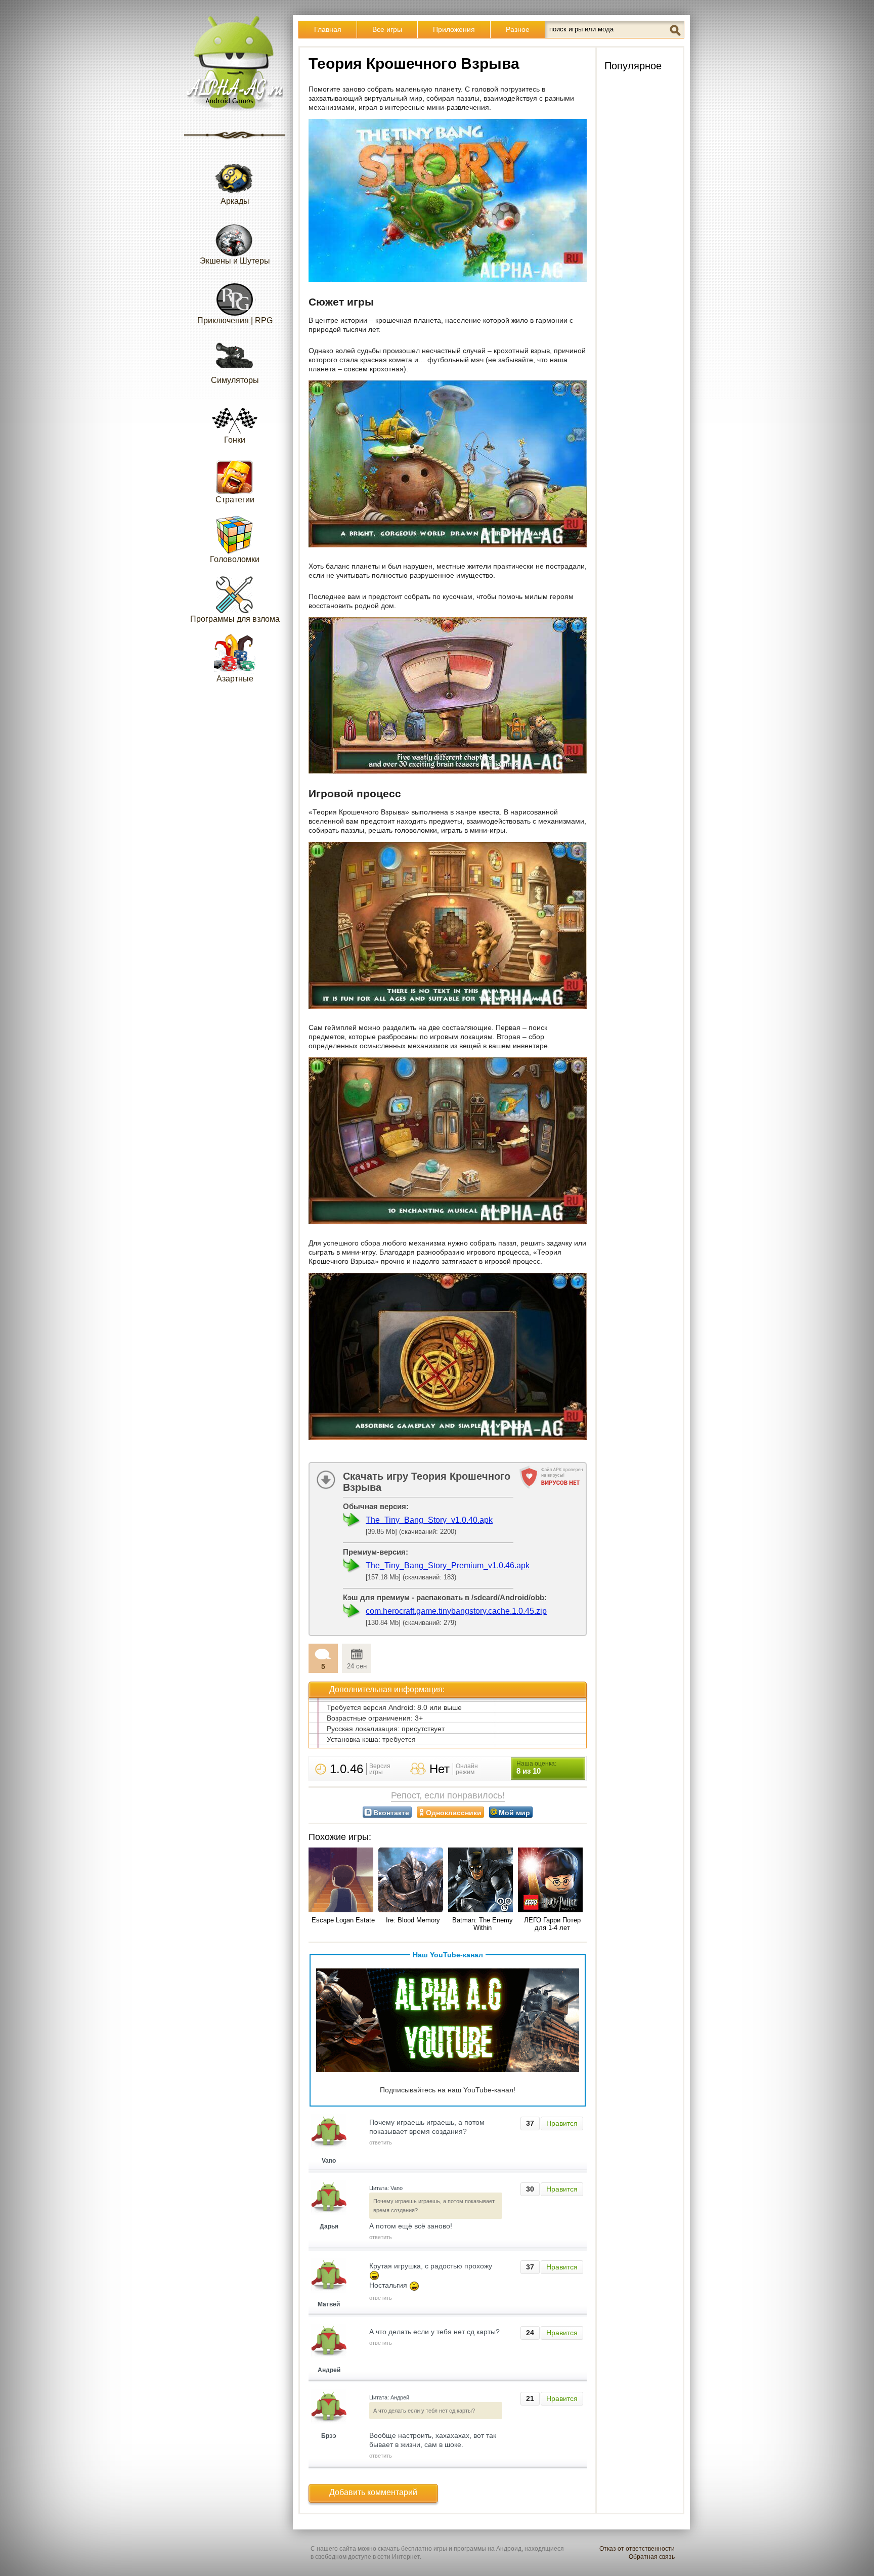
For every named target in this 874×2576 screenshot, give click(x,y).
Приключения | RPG (235, 320)
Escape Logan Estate (343, 1920)
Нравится (562, 2123)
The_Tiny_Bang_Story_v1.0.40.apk (429, 1520)
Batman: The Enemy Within (483, 1924)
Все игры (387, 29)
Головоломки (235, 559)
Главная (328, 29)
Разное (518, 29)
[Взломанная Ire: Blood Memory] (413, 1881)
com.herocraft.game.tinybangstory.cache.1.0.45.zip (456, 1611)
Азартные (235, 679)
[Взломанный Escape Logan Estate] (343, 1881)
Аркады (235, 201)
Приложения (454, 29)
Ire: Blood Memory (413, 1920)
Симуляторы (235, 380)
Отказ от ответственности (637, 2549)
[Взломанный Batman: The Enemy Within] (483, 1881)
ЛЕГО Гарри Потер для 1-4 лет (552, 1924)
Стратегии (235, 500)
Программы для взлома (235, 619)
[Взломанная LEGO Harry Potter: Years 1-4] (552, 1881)
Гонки (235, 440)
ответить (381, 2142)
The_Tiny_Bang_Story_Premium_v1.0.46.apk (448, 1565)
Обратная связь (652, 2557)
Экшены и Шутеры (235, 261)
